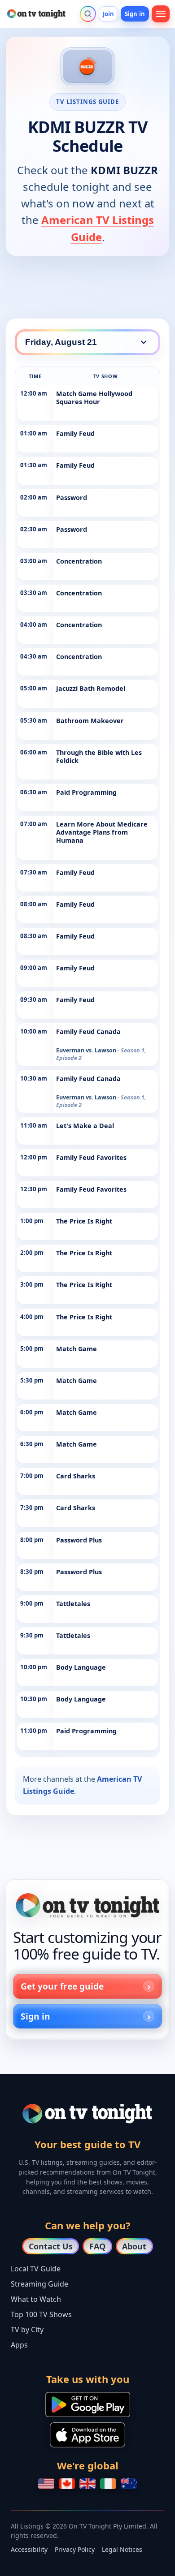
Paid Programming (86, 792)
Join (109, 14)
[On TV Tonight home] (87, 1905)
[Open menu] (161, 14)
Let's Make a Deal (85, 1126)
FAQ (97, 2246)
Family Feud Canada (88, 1032)
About (134, 2246)
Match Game (77, 1349)
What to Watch (36, 2299)
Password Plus (79, 1540)
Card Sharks (76, 1476)
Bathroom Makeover (90, 721)
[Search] (88, 14)
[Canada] (67, 2484)
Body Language (81, 1667)
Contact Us (51, 2246)
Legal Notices (122, 2549)
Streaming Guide (39, 2284)
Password (72, 498)
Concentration (79, 561)
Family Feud (75, 433)
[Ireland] (108, 2484)
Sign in (135, 14)
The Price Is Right (84, 1221)
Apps (19, 2345)
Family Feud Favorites (91, 1157)
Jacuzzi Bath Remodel (91, 688)
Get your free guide (62, 1986)
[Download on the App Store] (87, 2435)
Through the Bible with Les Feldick (99, 756)
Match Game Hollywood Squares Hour (94, 398)
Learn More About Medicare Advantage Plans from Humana (102, 832)
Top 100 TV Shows (41, 2314)
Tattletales (73, 1604)
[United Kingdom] (87, 2484)
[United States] (46, 2484)
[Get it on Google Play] (88, 2404)
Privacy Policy (75, 2549)
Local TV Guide (36, 2269)
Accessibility (29, 2549)
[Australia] (129, 2484)
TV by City (27, 2330)
